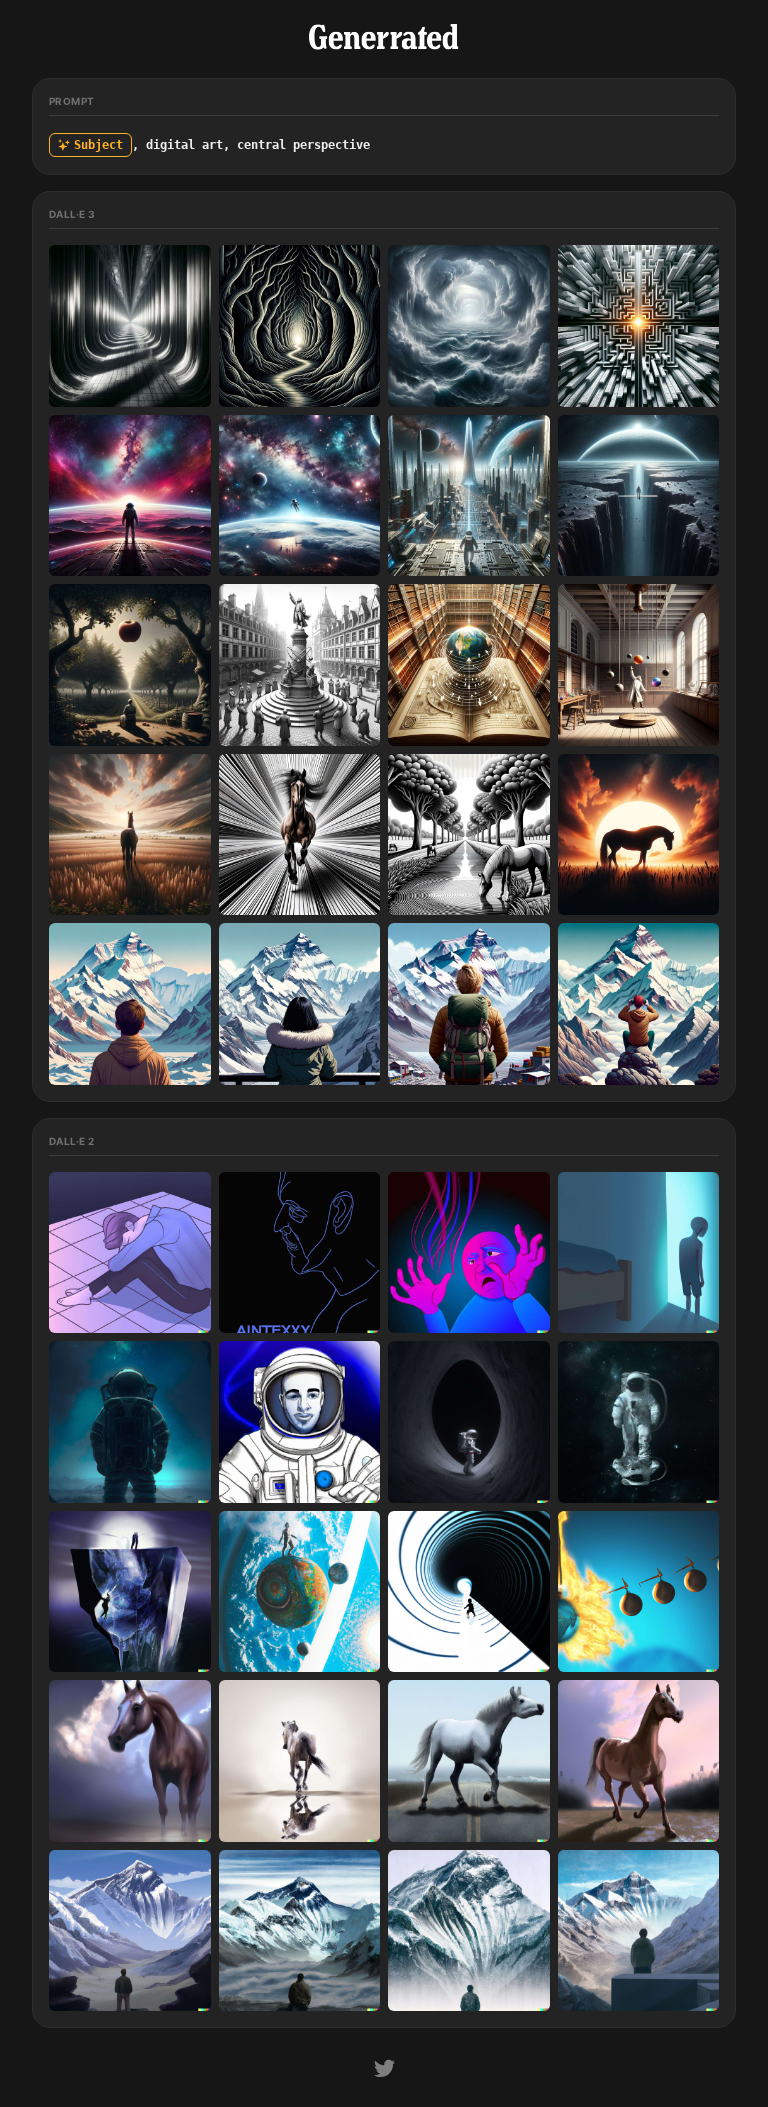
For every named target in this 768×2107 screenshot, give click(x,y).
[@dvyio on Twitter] (384, 2071)
